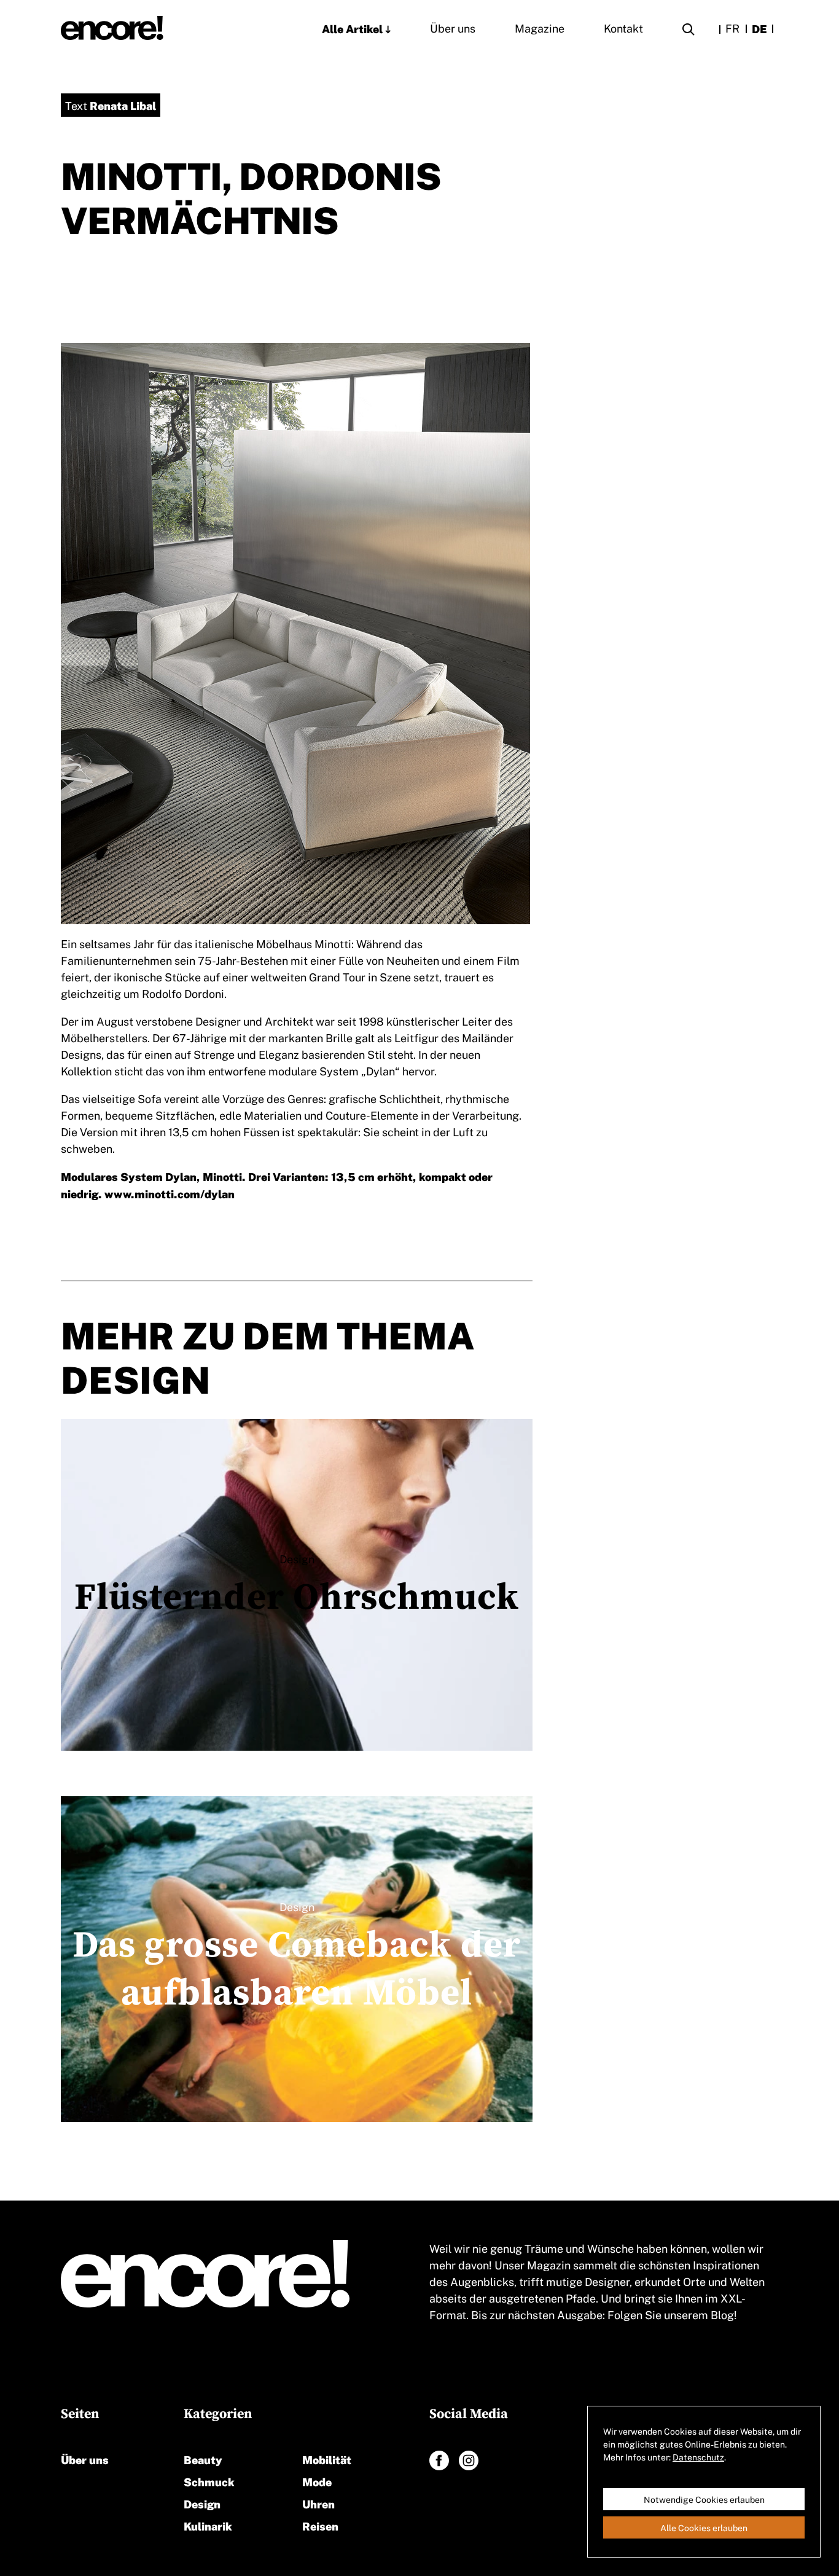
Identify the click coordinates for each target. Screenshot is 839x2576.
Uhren (318, 2503)
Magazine (540, 28)
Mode (317, 2481)
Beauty (203, 2459)
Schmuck (209, 2481)
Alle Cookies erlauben (704, 2527)
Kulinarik (208, 2525)
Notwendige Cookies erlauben (704, 2499)
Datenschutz (698, 2457)
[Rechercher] (689, 31)
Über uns (453, 28)
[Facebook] (439, 2460)
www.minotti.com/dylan (170, 1193)
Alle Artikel (352, 28)
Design (202, 2503)
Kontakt (623, 28)
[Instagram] (469, 2460)
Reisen (320, 2525)
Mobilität (327, 2459)
